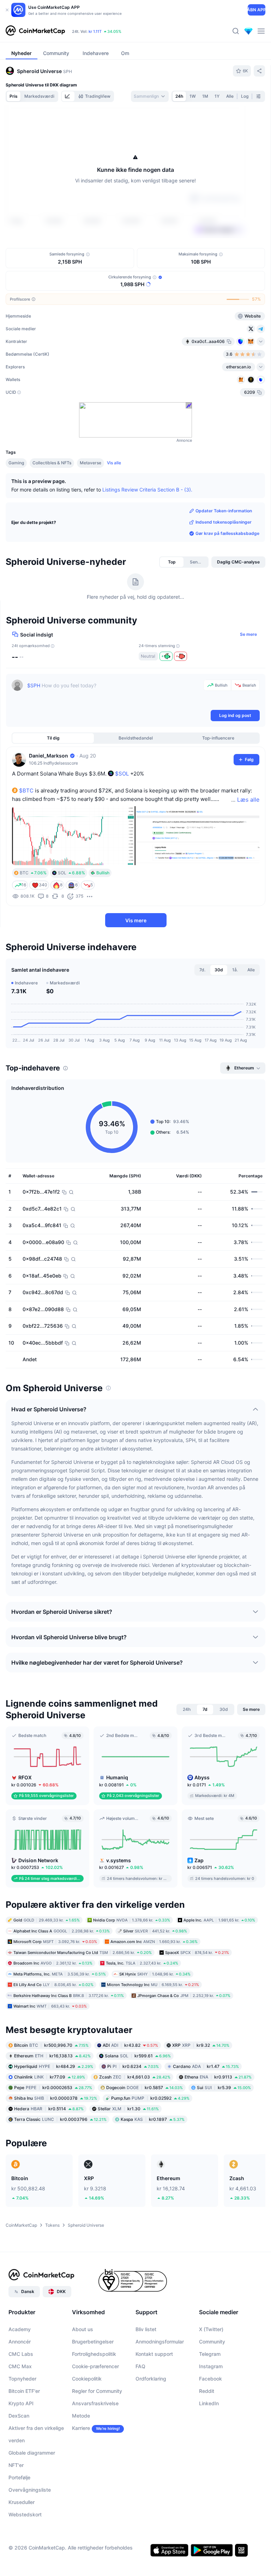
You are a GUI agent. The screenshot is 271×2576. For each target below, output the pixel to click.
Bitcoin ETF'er (24, 2391)
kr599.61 (138, 2055)
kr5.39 (224, 2087)
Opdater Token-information (224, 511)
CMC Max (20, 2366)
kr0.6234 (133, 2066)
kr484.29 (54, 2066)
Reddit (207, 2391)
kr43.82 (130, 2045)
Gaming (16, 463)
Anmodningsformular (160, 2342)
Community (212, 2342)
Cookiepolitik (87, 2379)
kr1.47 (206, 2066)
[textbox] (114, 694)
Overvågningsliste (30, 2490)
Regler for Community (97, 2391)
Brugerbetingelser (93, 2342)
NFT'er (16, 2465)
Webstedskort (25, 2514)
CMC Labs (21, 2354)
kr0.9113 (218, 2077)
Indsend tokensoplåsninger (224, 522)
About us (83, 2329)
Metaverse (91, 463)
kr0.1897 (153, 2119)
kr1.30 (128, 2108)
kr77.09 (50, 2077)
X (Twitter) (211, 2329)
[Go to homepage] (35, 31)
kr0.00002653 (53, 2087)
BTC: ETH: (117, 31)
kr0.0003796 (60, 2119)
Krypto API (21, 2403)
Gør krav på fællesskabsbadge (227, 533)
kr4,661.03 (135, 2077)
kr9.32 (201, 2045)
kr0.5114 (49, 2108)
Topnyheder (22, 2379)
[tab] (68, 96)
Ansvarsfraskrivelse (95, 2403)
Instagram (211, 2366)
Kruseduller (22, 2502)
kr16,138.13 (52, 2055)
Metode (81, 2416)
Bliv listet (146, 2329)
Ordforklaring (151, 2379)
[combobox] (150, 96)
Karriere (81, 2428)
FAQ (140, 2366)
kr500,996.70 (51, 2045)
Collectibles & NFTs (52, 463)
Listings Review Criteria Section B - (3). (147, 490)
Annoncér (20, 2342)
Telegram (210, 2354)
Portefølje (19, 2477)
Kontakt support (154, 2354)
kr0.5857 (144, 2087)
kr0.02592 (150, 2098)
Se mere (248, 634)
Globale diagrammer (32, 2453)
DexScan (19, 2416)
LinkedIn (209, 2403)
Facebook (210, 2379)
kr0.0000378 (56, 2098)
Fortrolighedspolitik (94, 2354)
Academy (20, 2329)
